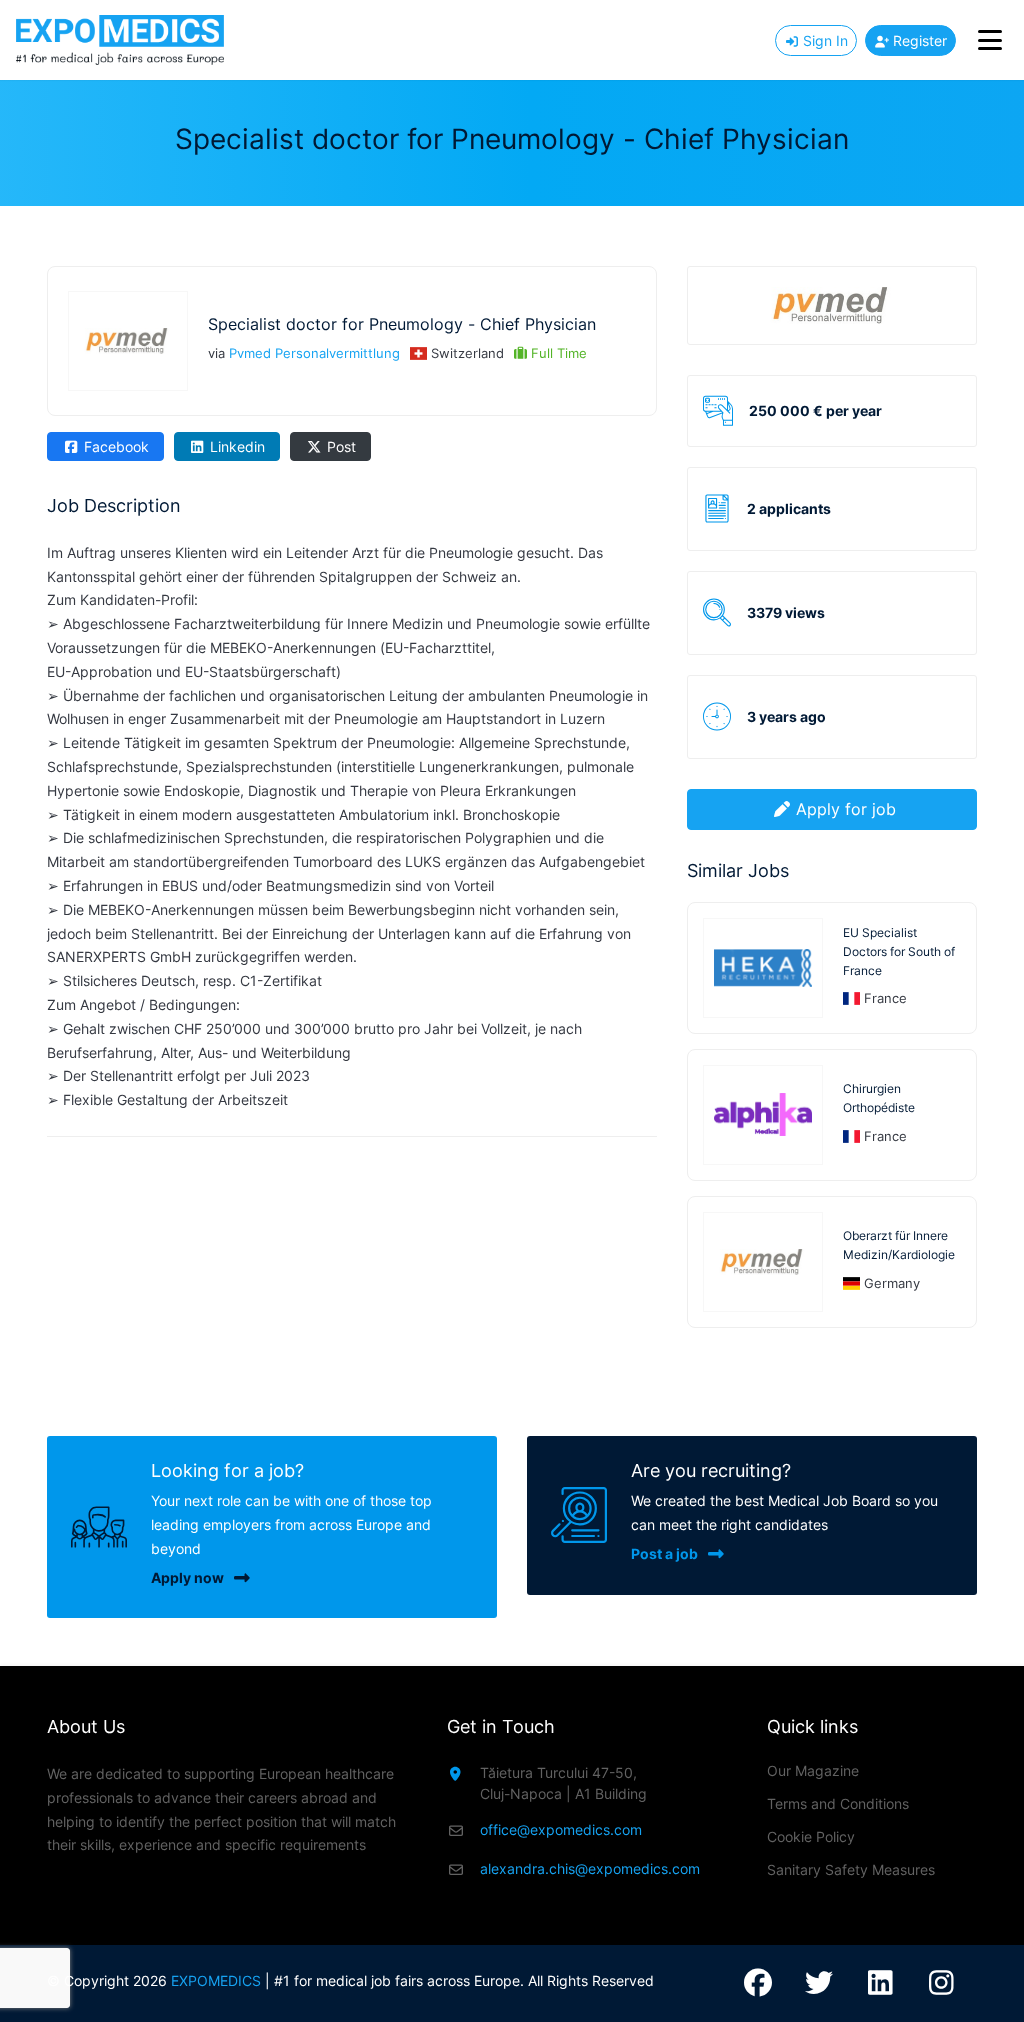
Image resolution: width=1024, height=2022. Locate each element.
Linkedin (235, 446)
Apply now (187, 1577)
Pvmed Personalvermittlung (314, 353)
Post (339, 446)
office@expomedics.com (561, 1829)
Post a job (664, 1553)
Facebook (114, 446)
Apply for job (846, 809)
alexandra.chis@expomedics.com (590, 1868)
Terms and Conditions (838, 1803)
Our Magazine (813, 1770)
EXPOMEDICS (216, 1980)
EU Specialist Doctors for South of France (899, 951)
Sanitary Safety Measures (851, 1869)
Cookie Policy (811, 1836)
